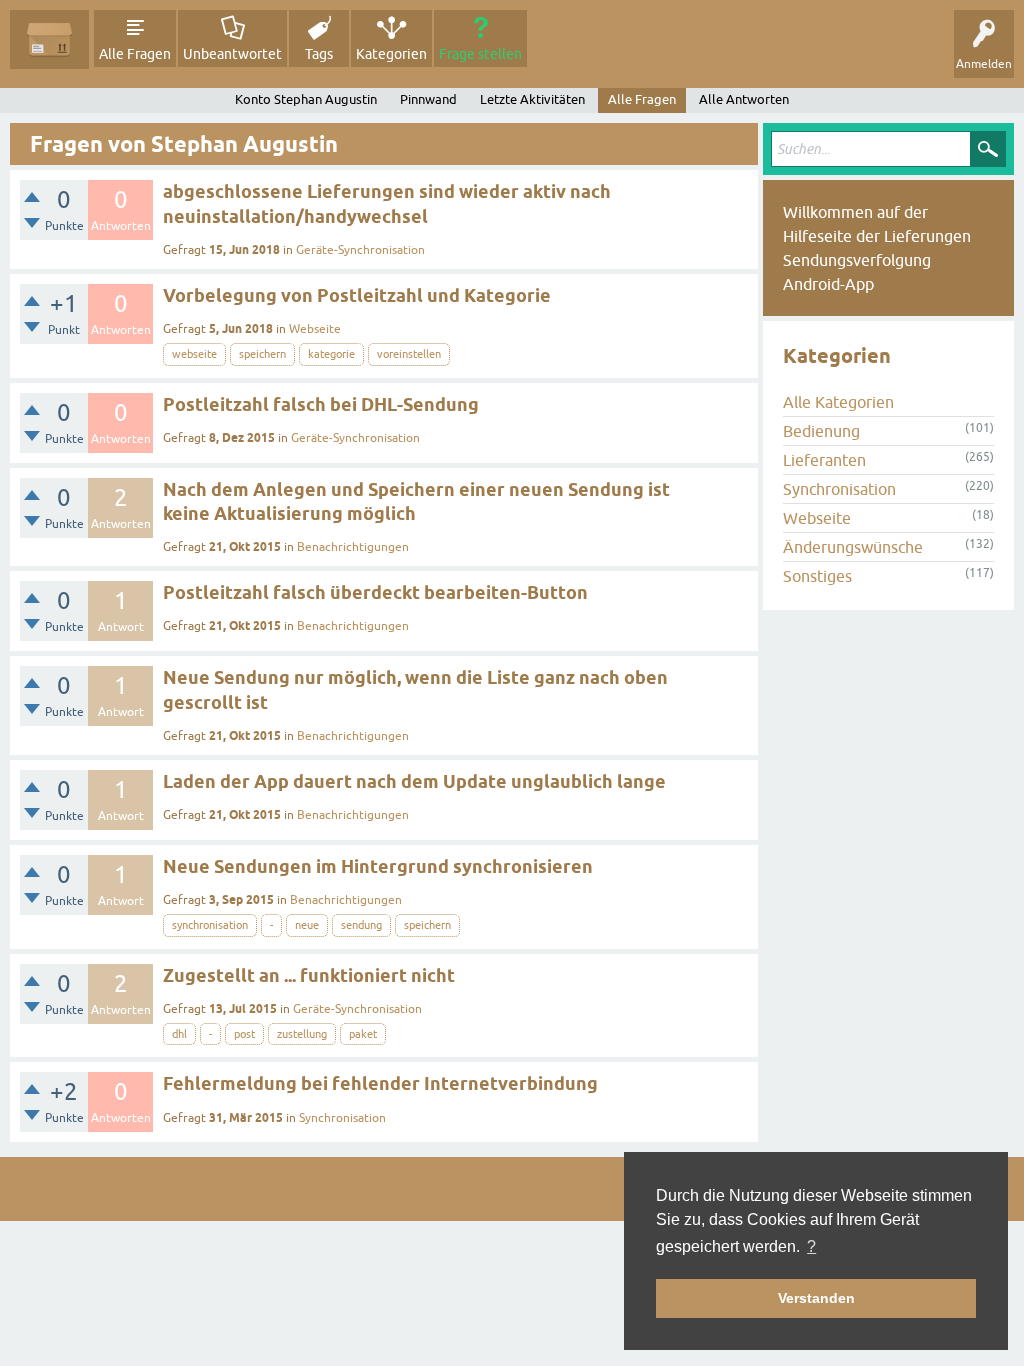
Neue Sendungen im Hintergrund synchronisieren (378, 866)
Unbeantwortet (232, 54)
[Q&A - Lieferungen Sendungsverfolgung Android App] (49, 39)
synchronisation (210, 925)
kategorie (331, 354)
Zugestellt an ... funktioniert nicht (309, 975)
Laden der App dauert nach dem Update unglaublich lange (414, 781)
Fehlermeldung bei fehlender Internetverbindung (380, 1083)
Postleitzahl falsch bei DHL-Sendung (321, 404)
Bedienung (821, 431)
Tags (319, 54)
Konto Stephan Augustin (306, 99)
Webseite (315, 329)
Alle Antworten (744, 99)
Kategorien (391, 54)
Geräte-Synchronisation (360, 250)
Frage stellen (480, 54)
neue (307, 925)
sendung (361, 925)
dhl (179, 1034)
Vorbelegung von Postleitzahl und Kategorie (357, 295)
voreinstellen (409, 354)
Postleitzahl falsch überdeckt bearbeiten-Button (375, 592)
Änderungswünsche (853, 547)
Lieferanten (824, 460)
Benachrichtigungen (353, 547)
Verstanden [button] (816, 1298)
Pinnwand (428, 99)
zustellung (302, 1034)
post (244, 1034)
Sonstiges (817, 576)
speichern (262, 354)
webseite (194, 354)
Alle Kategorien (838, 402)
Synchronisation (342, 1118)
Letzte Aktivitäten (532, 99)
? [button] (811, 1246)
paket (363, 1034)
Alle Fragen (135, 54)
